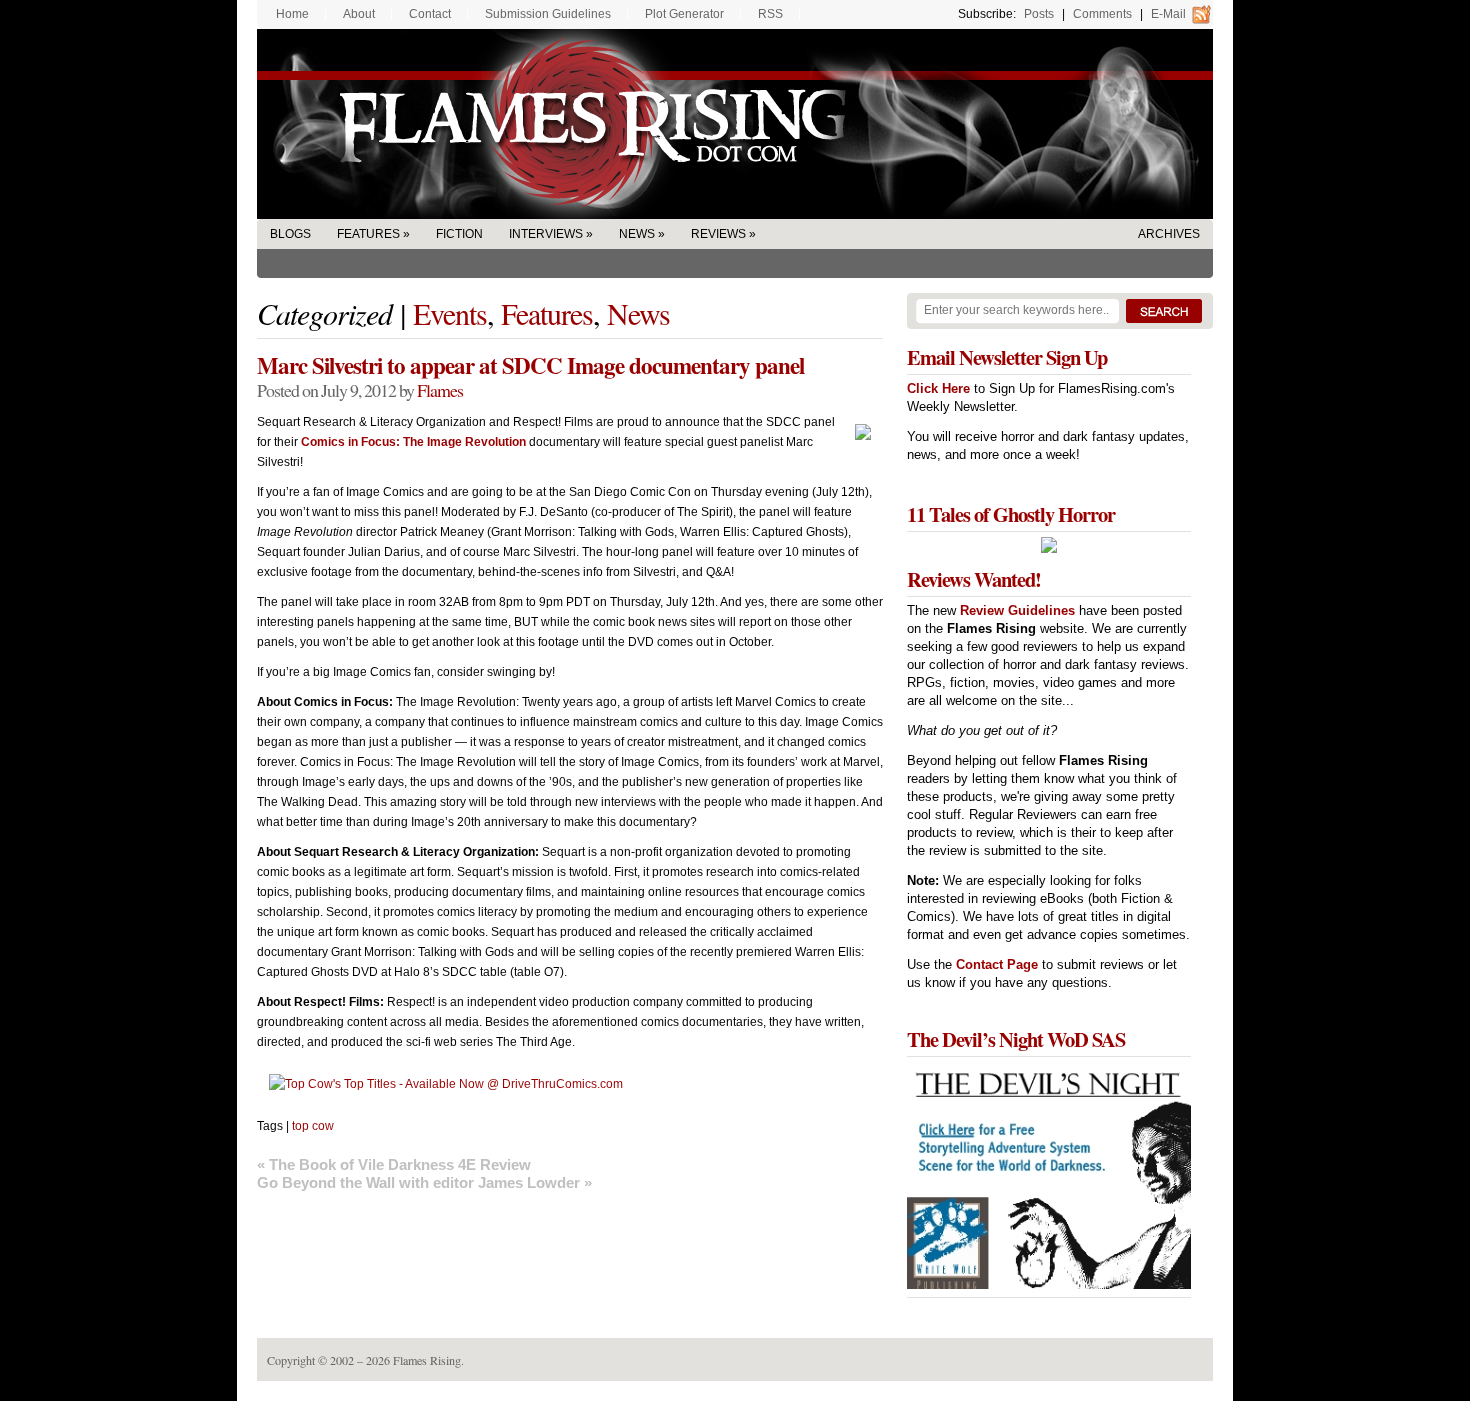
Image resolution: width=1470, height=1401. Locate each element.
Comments (1102, 14)
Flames (440, 390)
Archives (1169, 234)
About (359, 14)
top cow (313, 1126)
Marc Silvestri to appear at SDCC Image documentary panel (530, 365)
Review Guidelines (1017, 610)
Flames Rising (735, 124)
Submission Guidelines (548, 14)
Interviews (546, 234)
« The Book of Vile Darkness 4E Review (394, 1164)
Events (450, 313)
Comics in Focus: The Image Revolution (413, 442)
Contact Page (997, 964)
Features (368, 234)
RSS (770, 14)
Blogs (290, 234)
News (637, 234)
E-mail (1168, 14)
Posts (1039, 14)
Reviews (718, 234)
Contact (430, 14)
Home (292, 14)
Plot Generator (684, 14)
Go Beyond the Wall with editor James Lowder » (424, 1182)
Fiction (459, 234)
